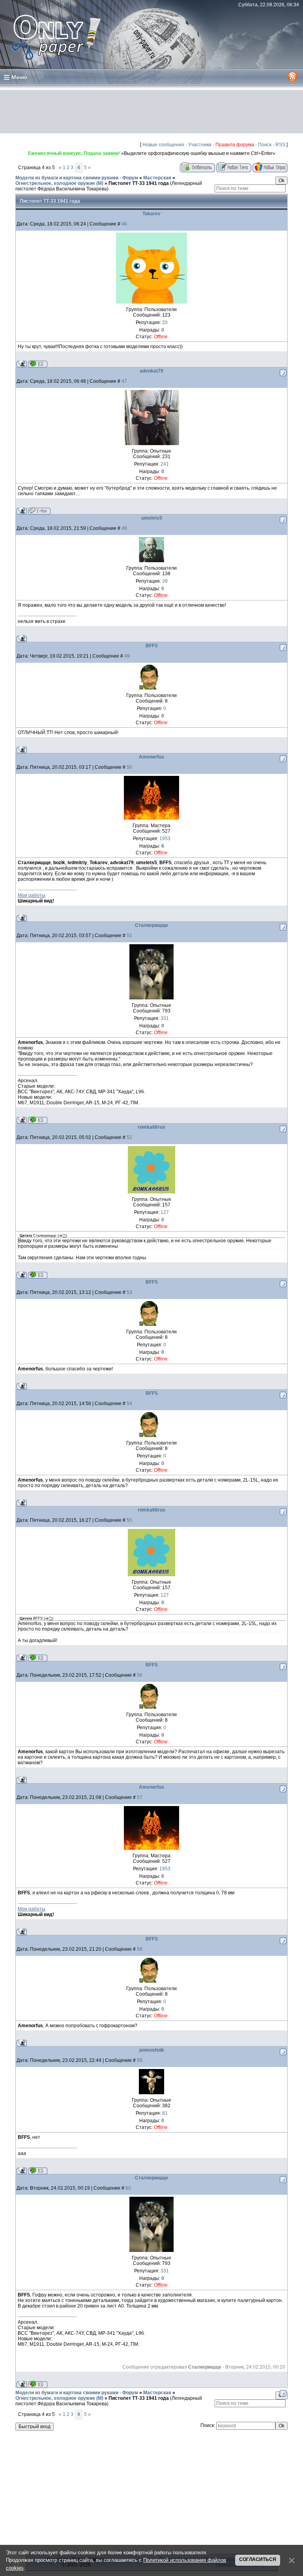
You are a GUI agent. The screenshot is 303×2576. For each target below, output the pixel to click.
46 (124, 224)
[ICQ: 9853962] (38, 1120)
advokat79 (151, 371)
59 (140, 2060)
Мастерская (157, 178)
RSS (280, 145)
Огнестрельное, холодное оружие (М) (59, 183)
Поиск (265, 145)
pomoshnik (152, 2050)
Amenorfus (151, 757)
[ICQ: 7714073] (38, 1275)
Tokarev (151, 214)
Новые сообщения (163, 145)
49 (127, 656)
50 (129, 767)
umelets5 (152, 518)
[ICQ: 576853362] (38, 2171)
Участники (200, 145)
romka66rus (151, 1127)
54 (129, 1404)
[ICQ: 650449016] (38, 364)
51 (129, 936)
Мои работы (32, 895)
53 (129, 1292)
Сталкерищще (151, 925)
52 (129, 1137)
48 (124, 528)
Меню (19, 77)
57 (140, 1797)
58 (140, 1949)
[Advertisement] (151, 112)
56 (140, 1675)
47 (124, 381)
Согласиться (258, 2559)
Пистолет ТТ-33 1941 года (139, 183)
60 (128, 2188)
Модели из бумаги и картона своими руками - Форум (77, 178)
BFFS (152, 646)
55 (129, 1520)
